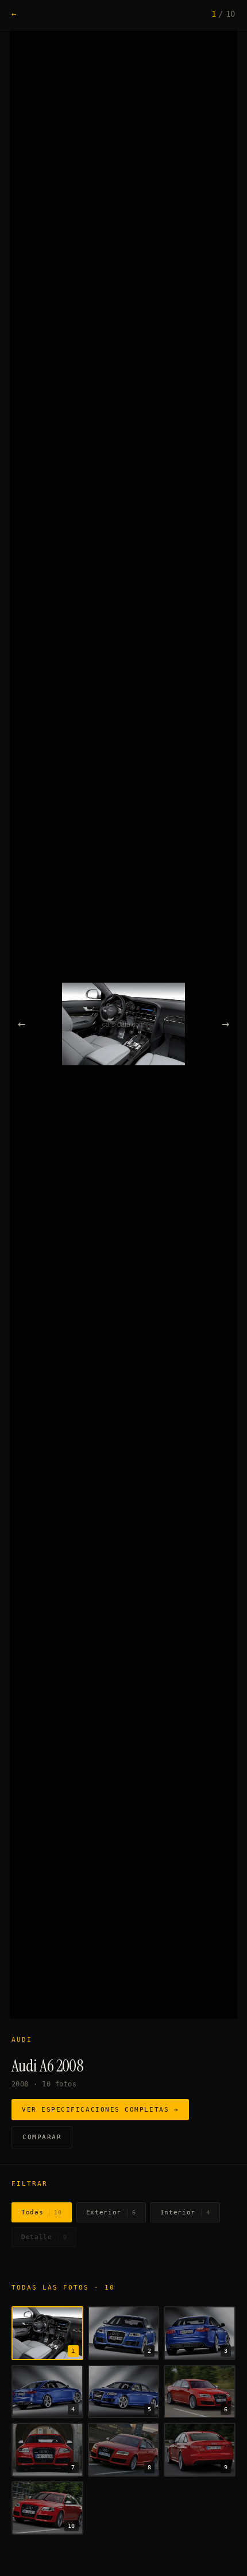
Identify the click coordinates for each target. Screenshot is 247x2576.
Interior (185, 2212)
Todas (42, 2212)
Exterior (111, 2212)
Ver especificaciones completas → (100, 2110)
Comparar (42, 2137)
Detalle (44, 2237)
